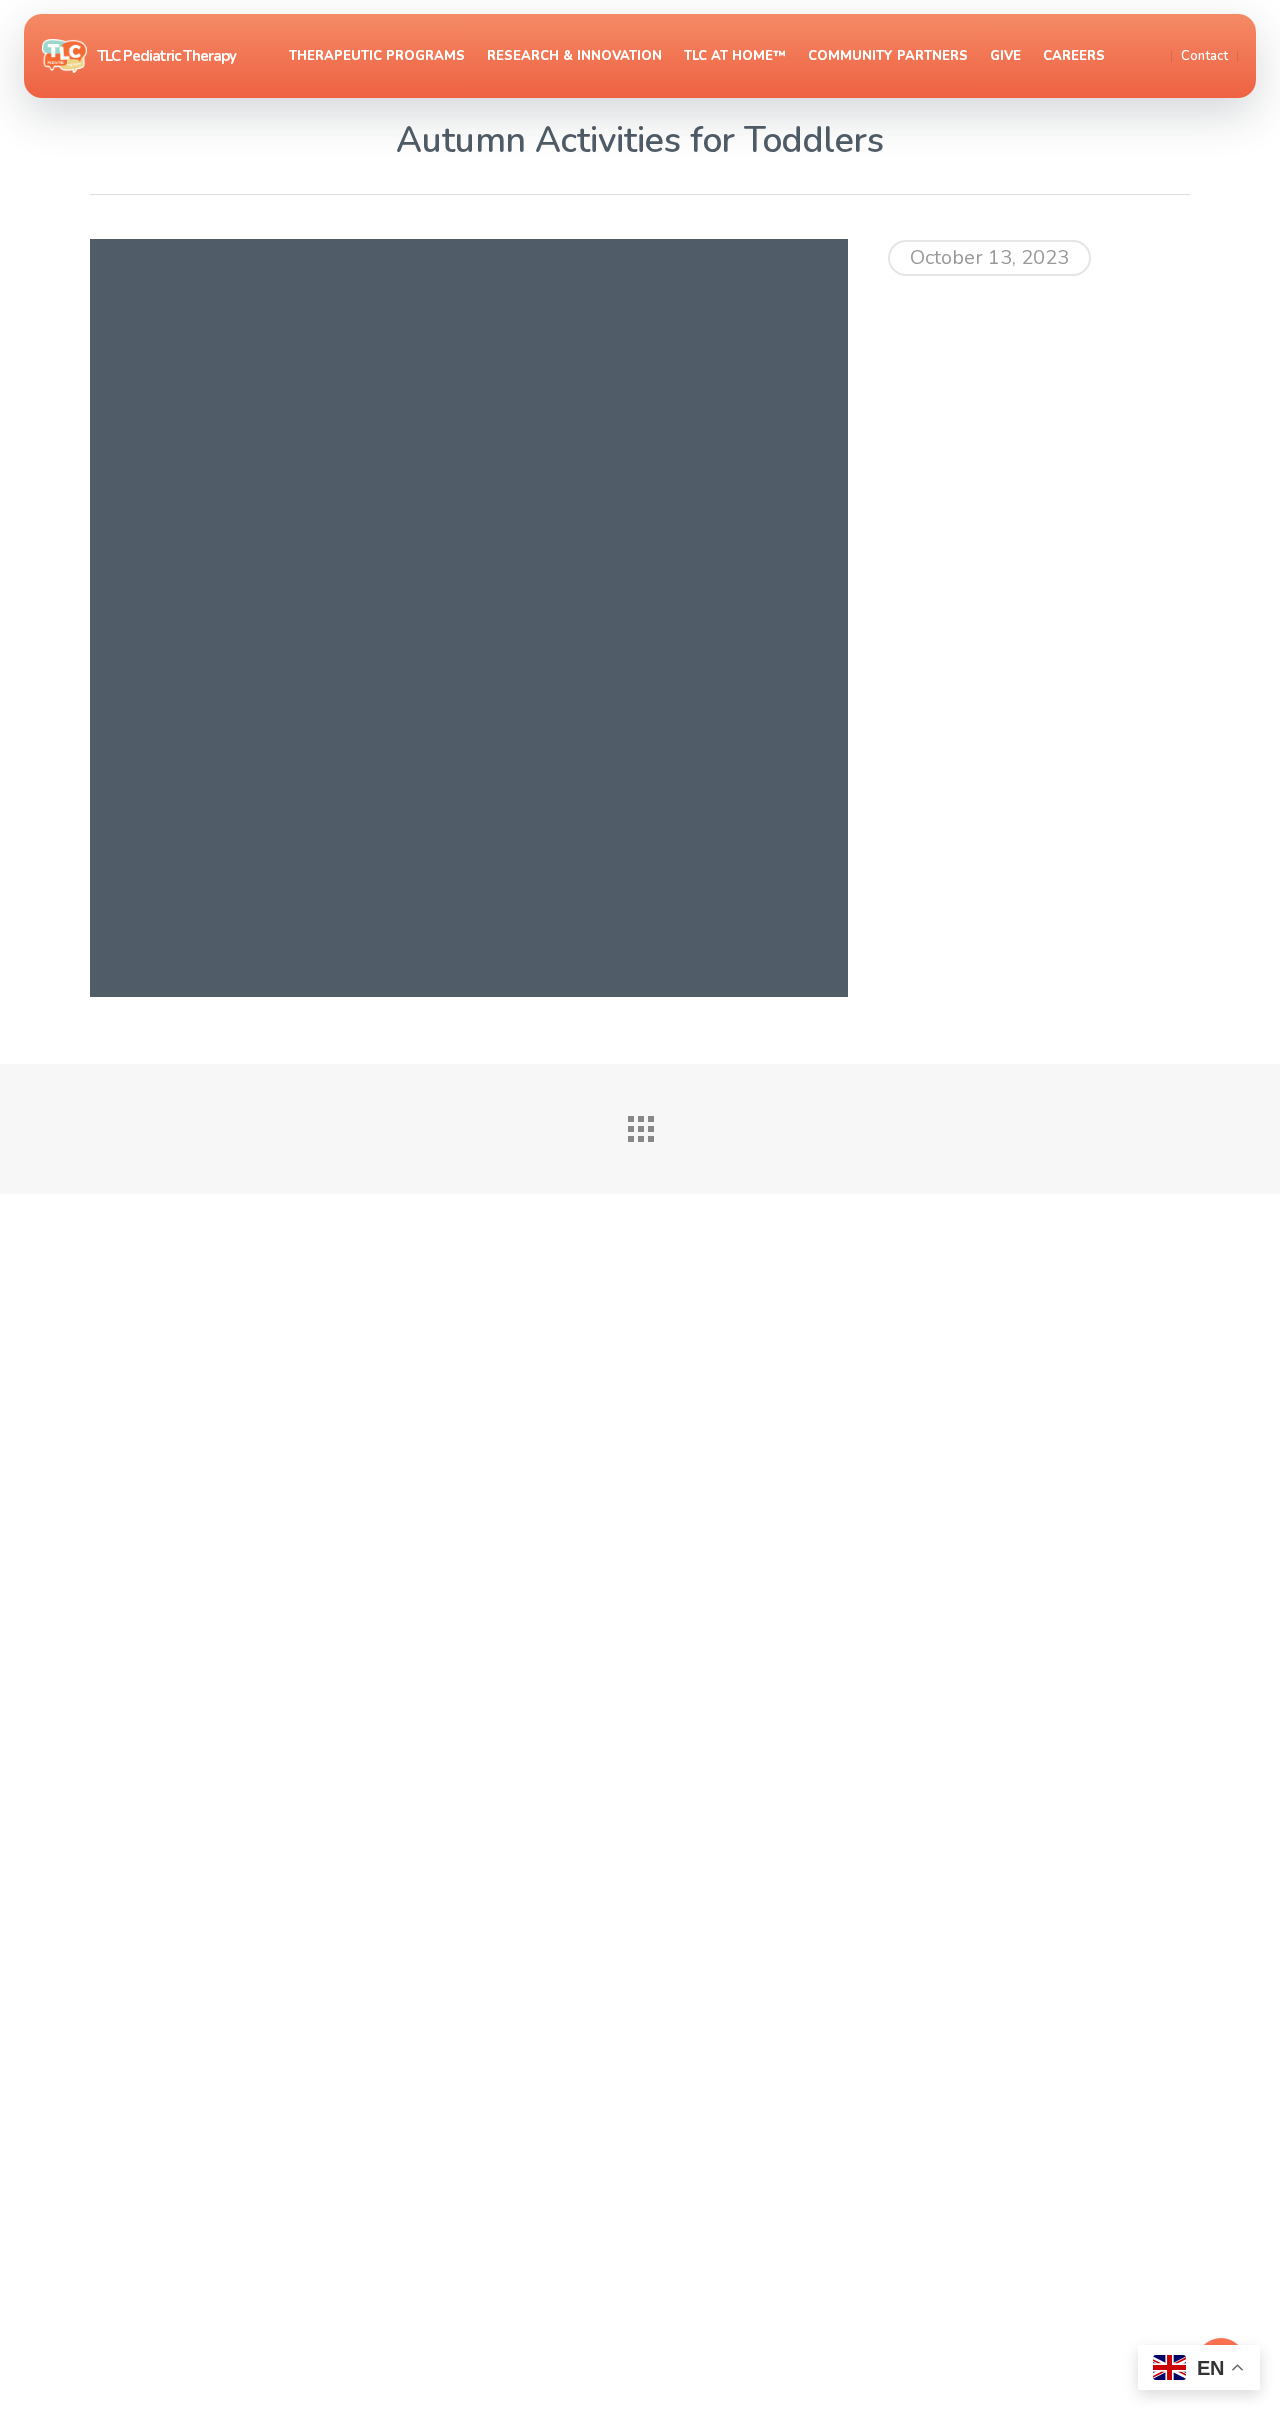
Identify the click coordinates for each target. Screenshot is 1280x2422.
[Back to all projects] (640, 1124)
